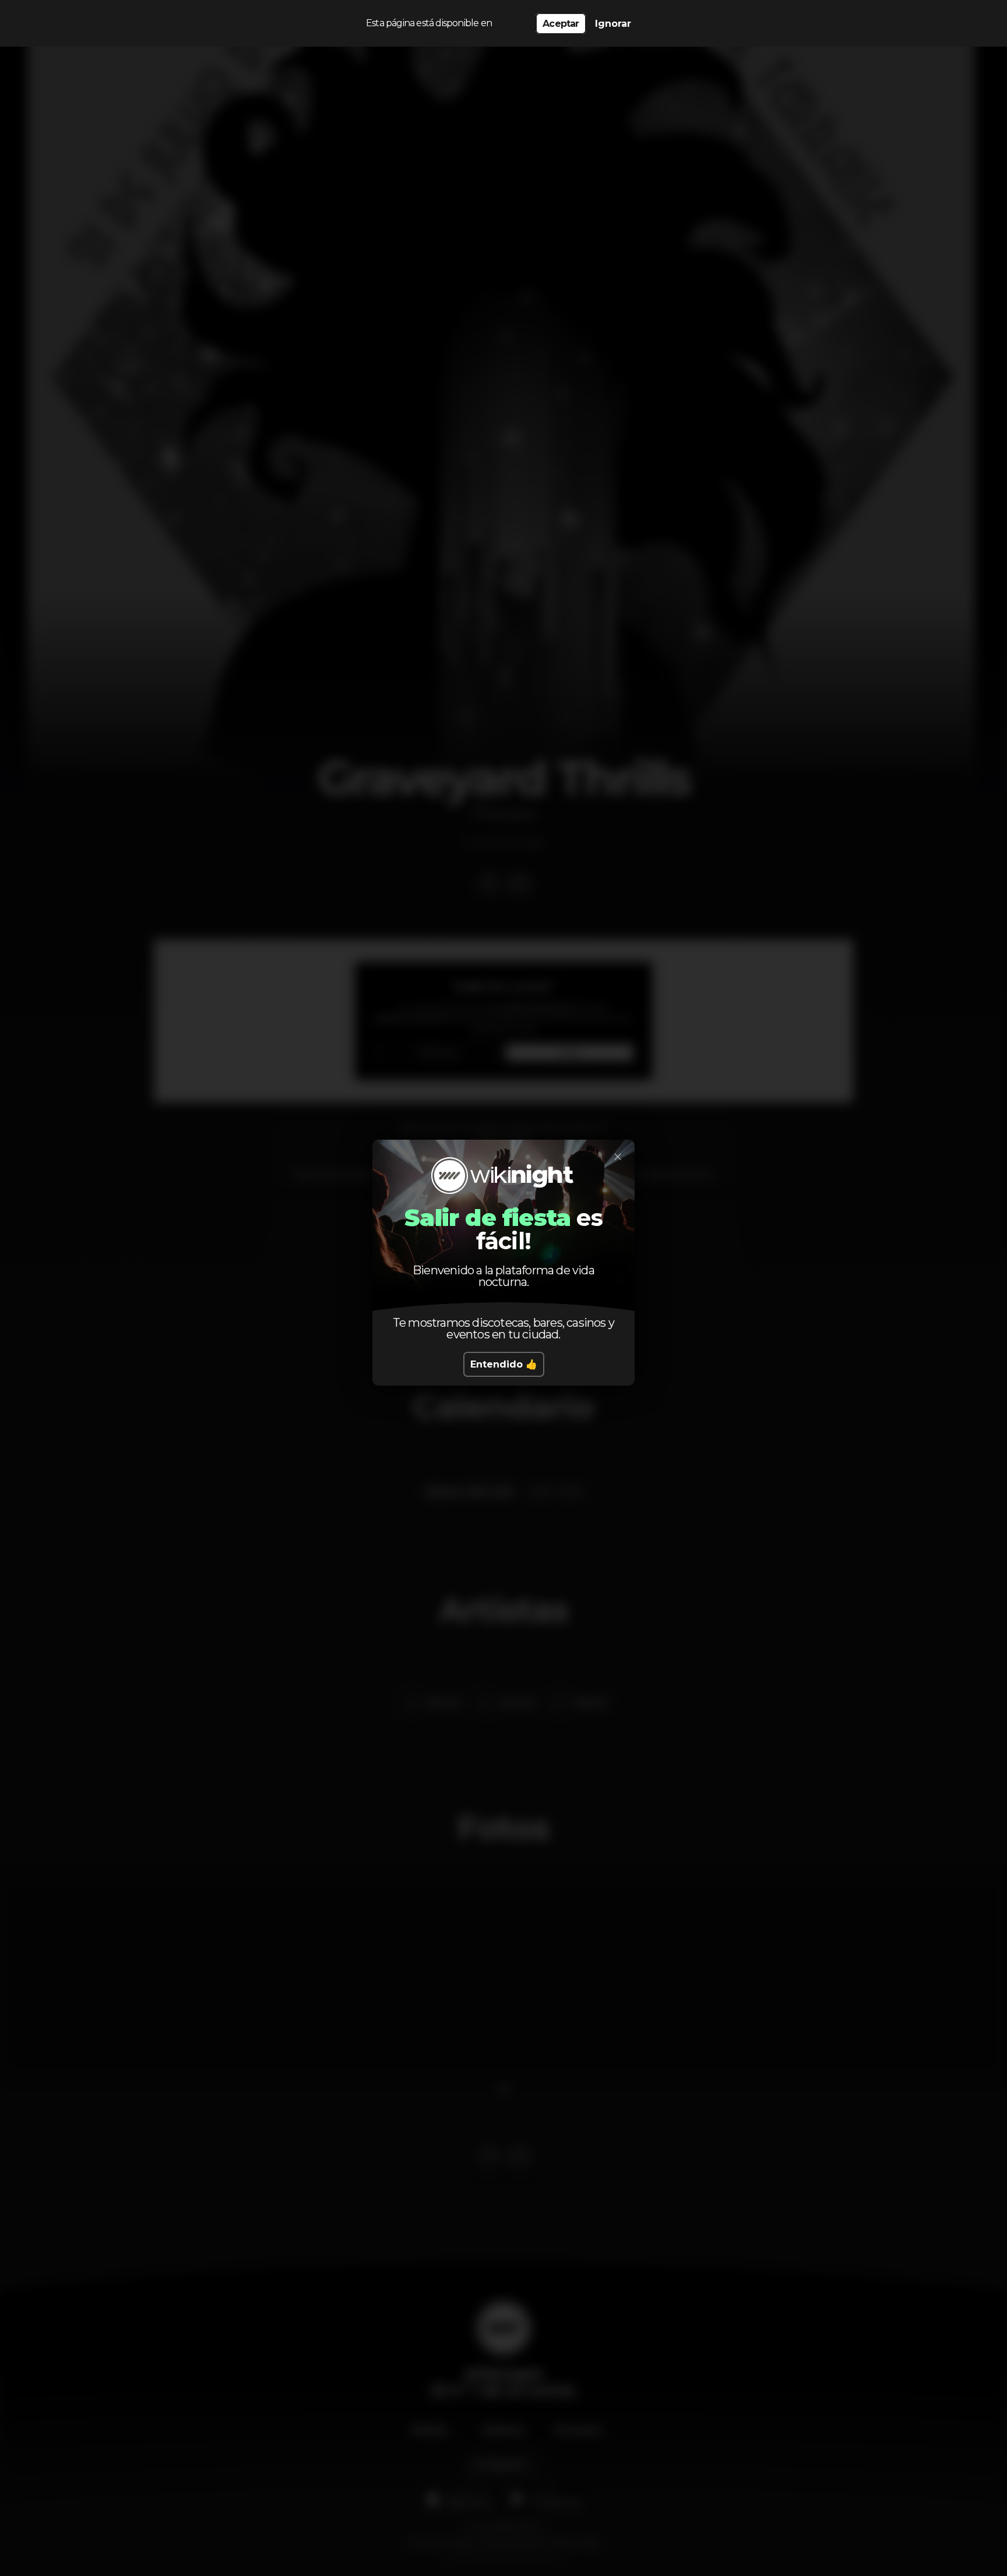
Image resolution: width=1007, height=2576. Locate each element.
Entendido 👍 (504, 1364)
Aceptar (561, 24)
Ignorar (613, 24)
